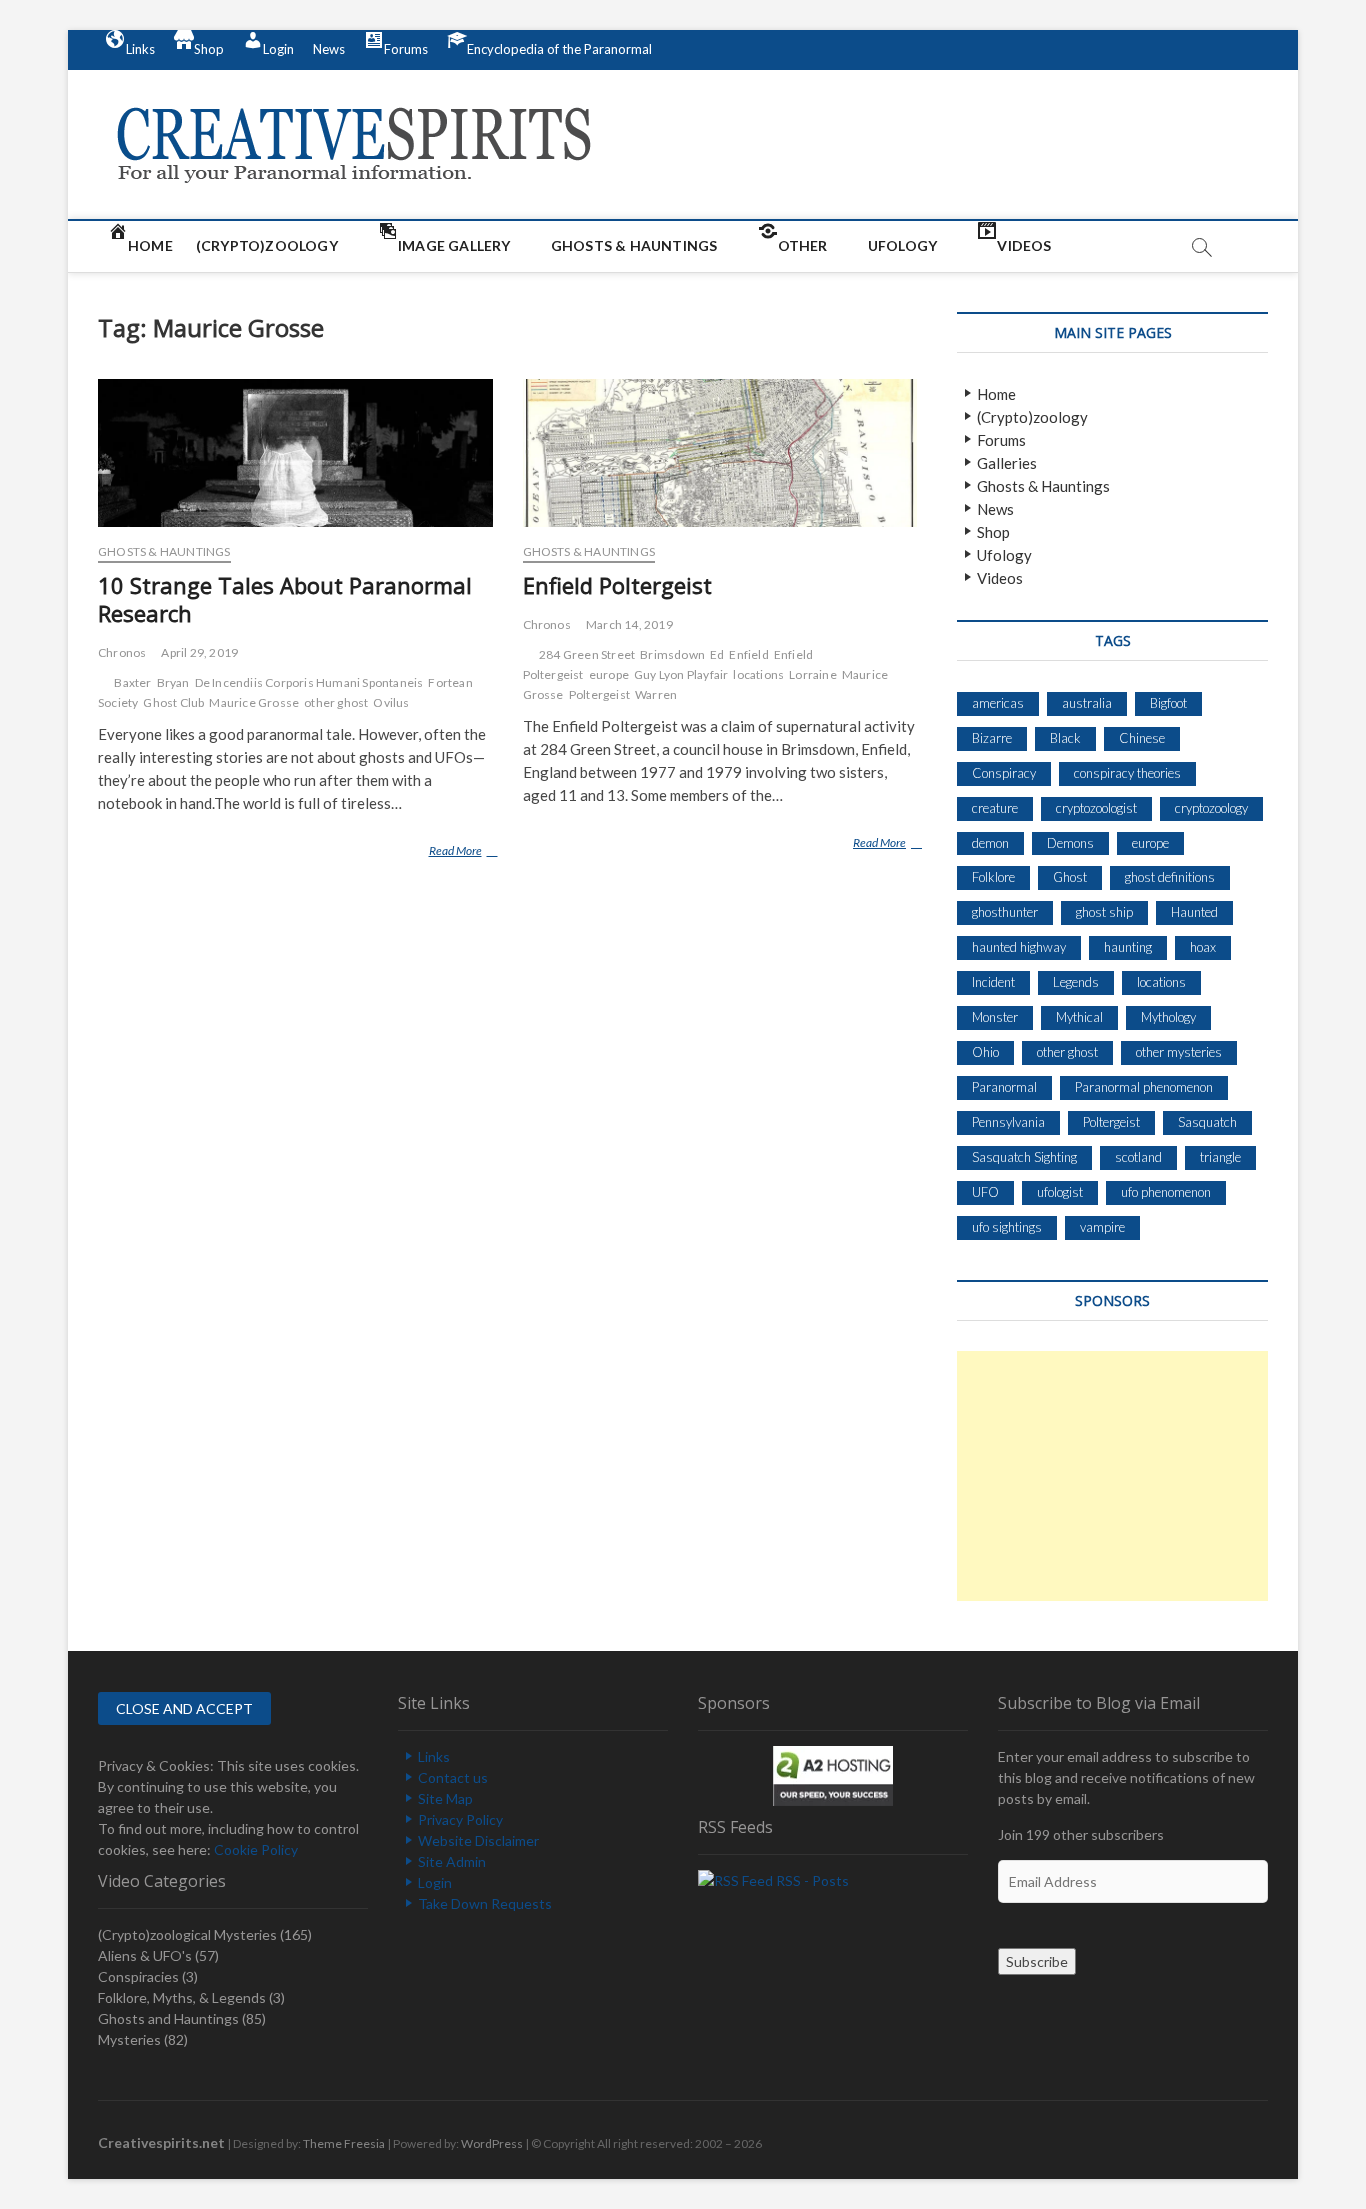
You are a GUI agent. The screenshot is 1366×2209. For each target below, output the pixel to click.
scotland (1138, 1157)
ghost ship (1104, 912)
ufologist (1060, 1192)
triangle (1220, 1157)
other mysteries (1179, 1052)
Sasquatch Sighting (1024, 1157)
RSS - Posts (812, 1880)
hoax (1203, 947)
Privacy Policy (460, 1819)
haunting (1128, 947)
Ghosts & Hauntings (164, 551)
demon (990, 843)
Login (435, 1882)
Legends (1076, 982)
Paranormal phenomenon (1144, 1087)
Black (1065, 738)
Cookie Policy (256, 1849)
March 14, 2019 (629, 624)
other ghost (336, 702)
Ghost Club (173, 702)
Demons (1070, 843)
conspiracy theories (1127, 773)
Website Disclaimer (478, 1840)
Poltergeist (599, 694)
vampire (1102, 1227)
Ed (717, 654)
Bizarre (992, 738)
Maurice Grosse (254, 702)
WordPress (492, 2143)
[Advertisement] (1112, 1476)
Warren (656, 694)
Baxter (132, 682)
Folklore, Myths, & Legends (182, 1997)
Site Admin (452, 1861)
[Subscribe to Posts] (735, 1880)
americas (998, 703)
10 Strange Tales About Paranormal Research (285, 599)
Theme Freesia (344, 2143)
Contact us (453, 1777)
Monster (995, 1017)
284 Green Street (587, 654)
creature (995, 808)
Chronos (122, 652)
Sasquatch (1207, 1122)
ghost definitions (1170, 877)
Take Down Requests (485, 1903)
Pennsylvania (1008, 1122)
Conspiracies (138, 1976)
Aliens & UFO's (145, 1955)
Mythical (1079, 1017)
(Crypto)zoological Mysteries (187, 1934)
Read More (460, 854)
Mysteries (129, 2039)
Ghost (1070, 877)
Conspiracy (1004, 773)
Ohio (985, 1052)
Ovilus (391, 702)
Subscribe (1037, 1961)
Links (434, 1756)
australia (1087, 703)
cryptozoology (1211, 808)
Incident (993, 982)
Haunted (1194, 912)
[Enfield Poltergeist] (720, 453)
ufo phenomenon (1166, 1192)
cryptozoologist (1096, 808)
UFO (985, 1192)
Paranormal (1004, 1087)
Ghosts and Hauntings (168, 2018)
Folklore (993, 877)
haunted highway (1019, 947)
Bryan (173, 682)
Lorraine (813, 674)
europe (609, 674)
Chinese (1142, 738)
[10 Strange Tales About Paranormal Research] (295, 453)
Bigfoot (1168, 703)
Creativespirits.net (161, 2142)
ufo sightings (1007, 1227)
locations (758, 674)
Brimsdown (672, 654)
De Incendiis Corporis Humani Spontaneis (309, 682)
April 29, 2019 (199, 652)
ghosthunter (1005, 912)
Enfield (748, 654)
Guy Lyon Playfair (681, 674)
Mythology (1168, 1017)
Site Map (445, 1798)
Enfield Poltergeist (617, 585)
